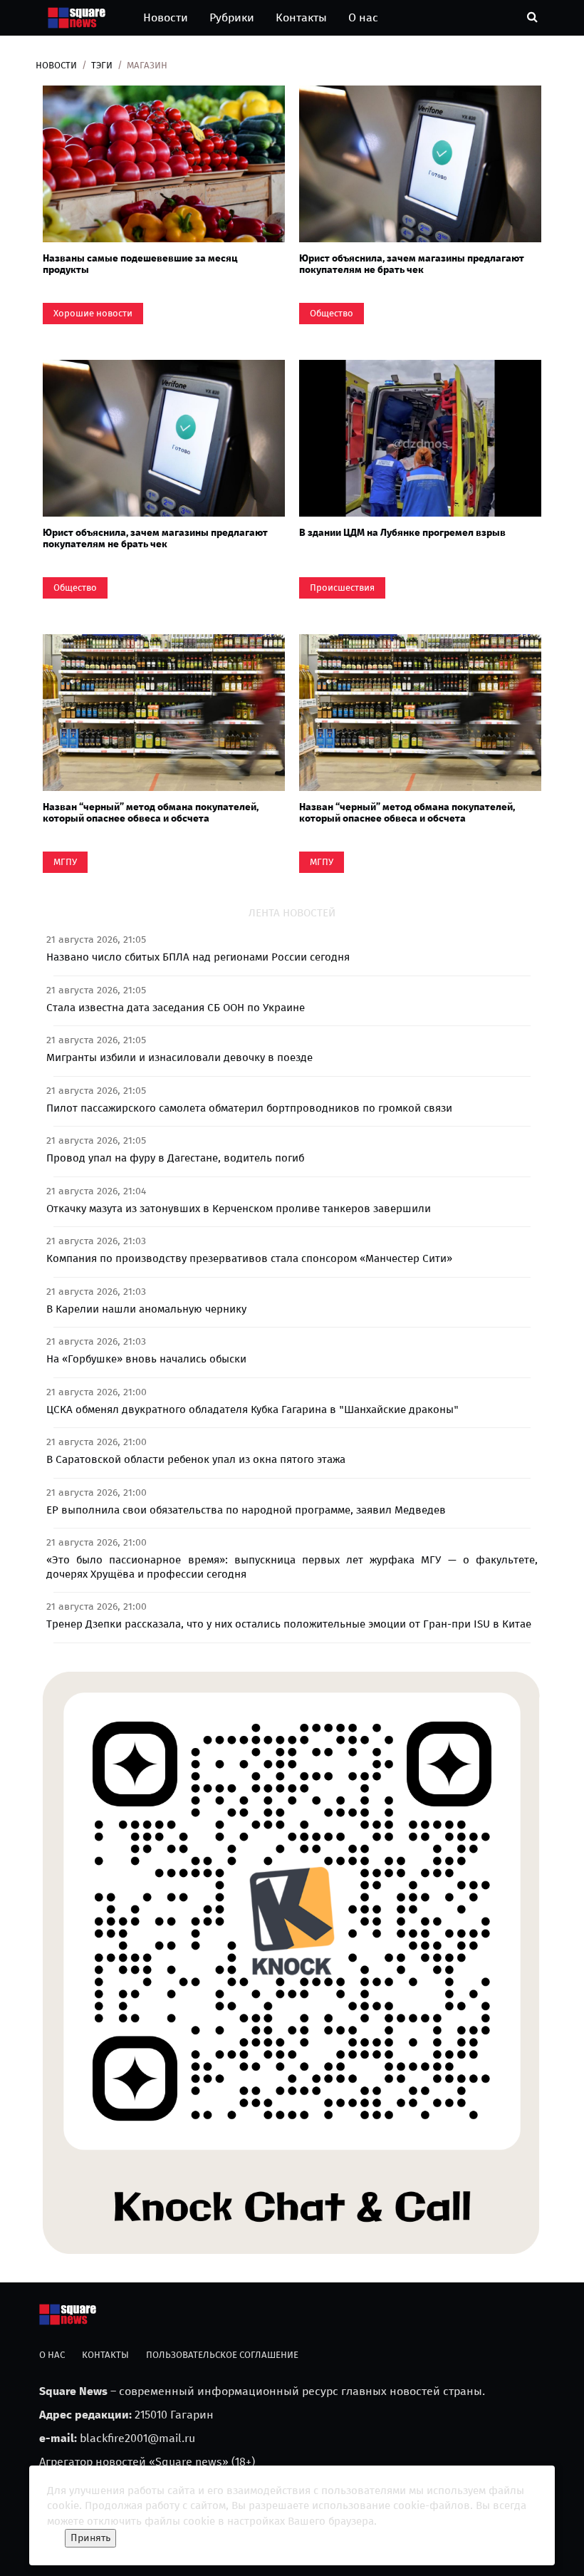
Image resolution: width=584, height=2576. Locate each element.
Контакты (301, 17)
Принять (90, 2538)
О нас (363, 17)
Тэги (102, 65)
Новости (166, 17)
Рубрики (232, 17)
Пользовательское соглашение (222, 2355)
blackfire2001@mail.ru (137, 2438)
